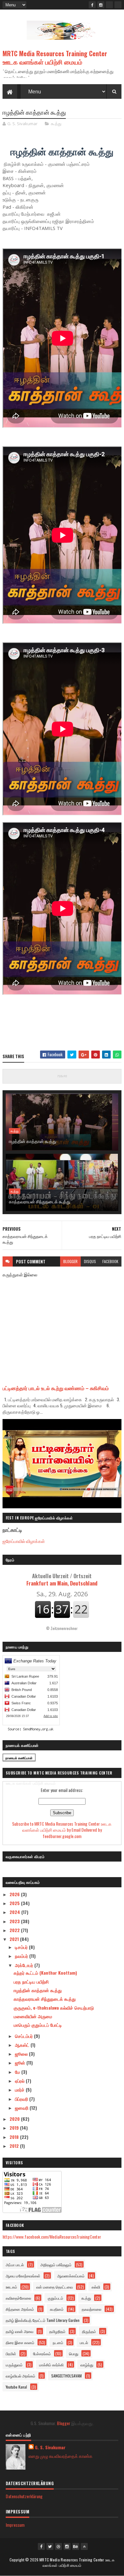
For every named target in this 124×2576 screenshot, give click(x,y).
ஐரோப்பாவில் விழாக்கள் (24, 1541)
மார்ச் (20, 2089)
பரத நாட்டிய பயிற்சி (31, 1981)
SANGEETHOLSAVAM (66, 2376)
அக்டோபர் (25, 1965)
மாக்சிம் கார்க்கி (51, 2365)
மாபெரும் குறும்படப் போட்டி (38, 2025)
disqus (90, 1261)
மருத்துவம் (14, 2365)
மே (18, 2072)
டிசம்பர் (22, 1947)
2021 (15, 1939)
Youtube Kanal (16, 2387)
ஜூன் (21, 2062)
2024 (15, 1912)
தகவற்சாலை (92, 2309)
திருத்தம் (89, 2331)
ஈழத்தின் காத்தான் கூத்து (33, 1141)
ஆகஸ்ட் (23, 2045)
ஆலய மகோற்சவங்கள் (23, 2276)
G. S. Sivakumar (50, 2447)
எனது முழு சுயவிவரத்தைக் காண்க (61, 2456)
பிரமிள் (11, 2353)
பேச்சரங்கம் (42, 2353)
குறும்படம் (55, 2298)
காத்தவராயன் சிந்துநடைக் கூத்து (40, 1201)
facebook (110, 1261)
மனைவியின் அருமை (33, 2016)
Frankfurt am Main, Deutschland (62, 1579)
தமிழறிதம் (57, 2331)
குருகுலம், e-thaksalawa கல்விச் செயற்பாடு (54, 2008)
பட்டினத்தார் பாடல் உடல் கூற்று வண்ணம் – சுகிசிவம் (56, 1388)
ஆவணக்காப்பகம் (71, 2276)
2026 (15, 1894)
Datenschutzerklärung (24, 2496)
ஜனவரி (22, 2108)
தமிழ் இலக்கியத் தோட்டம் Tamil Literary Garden (43, 2320)
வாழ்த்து (87, 2365)
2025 (15, 1903)
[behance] (76, 2546)
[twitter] (50, 2546)
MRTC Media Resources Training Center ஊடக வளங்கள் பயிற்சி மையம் (55, 57)
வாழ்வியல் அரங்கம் (21, 2376)
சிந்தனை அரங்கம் (20, 2309)
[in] (118, 5)
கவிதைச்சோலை (18, 2298)
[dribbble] (59, 2546)
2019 (15, 2128)
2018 (15, 2137)
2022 (15, 1930)
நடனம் (58, 2342)
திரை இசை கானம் (20, 2342)
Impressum (15, 2525)
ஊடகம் (11, 2287)
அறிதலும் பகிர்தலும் (56, 2265)
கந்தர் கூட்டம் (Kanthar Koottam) (45, 1973)
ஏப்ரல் (20, 2081)
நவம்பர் (22, 1956)
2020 (15, 2119)
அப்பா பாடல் (15, 2265)
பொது (74, 2353)
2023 (15, 1921)
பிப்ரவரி (22, 2099)
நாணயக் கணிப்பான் (19, 1758)
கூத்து (56, 124)
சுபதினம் (57, 2309)
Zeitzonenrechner (64, 1628)
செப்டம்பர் (24, 2036)
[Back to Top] (84, 2546)
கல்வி (96, 2287)
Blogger (64, 2423)
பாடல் (84, 2342)
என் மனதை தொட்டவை (55, 2287)
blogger (70, 1261)
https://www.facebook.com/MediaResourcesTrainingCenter (52, 2237)
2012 (15, 2146)
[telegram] (109, 5)
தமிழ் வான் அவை (20, 2331)
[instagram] (101, 5)
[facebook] (92, 5)
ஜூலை (22, 2054)
